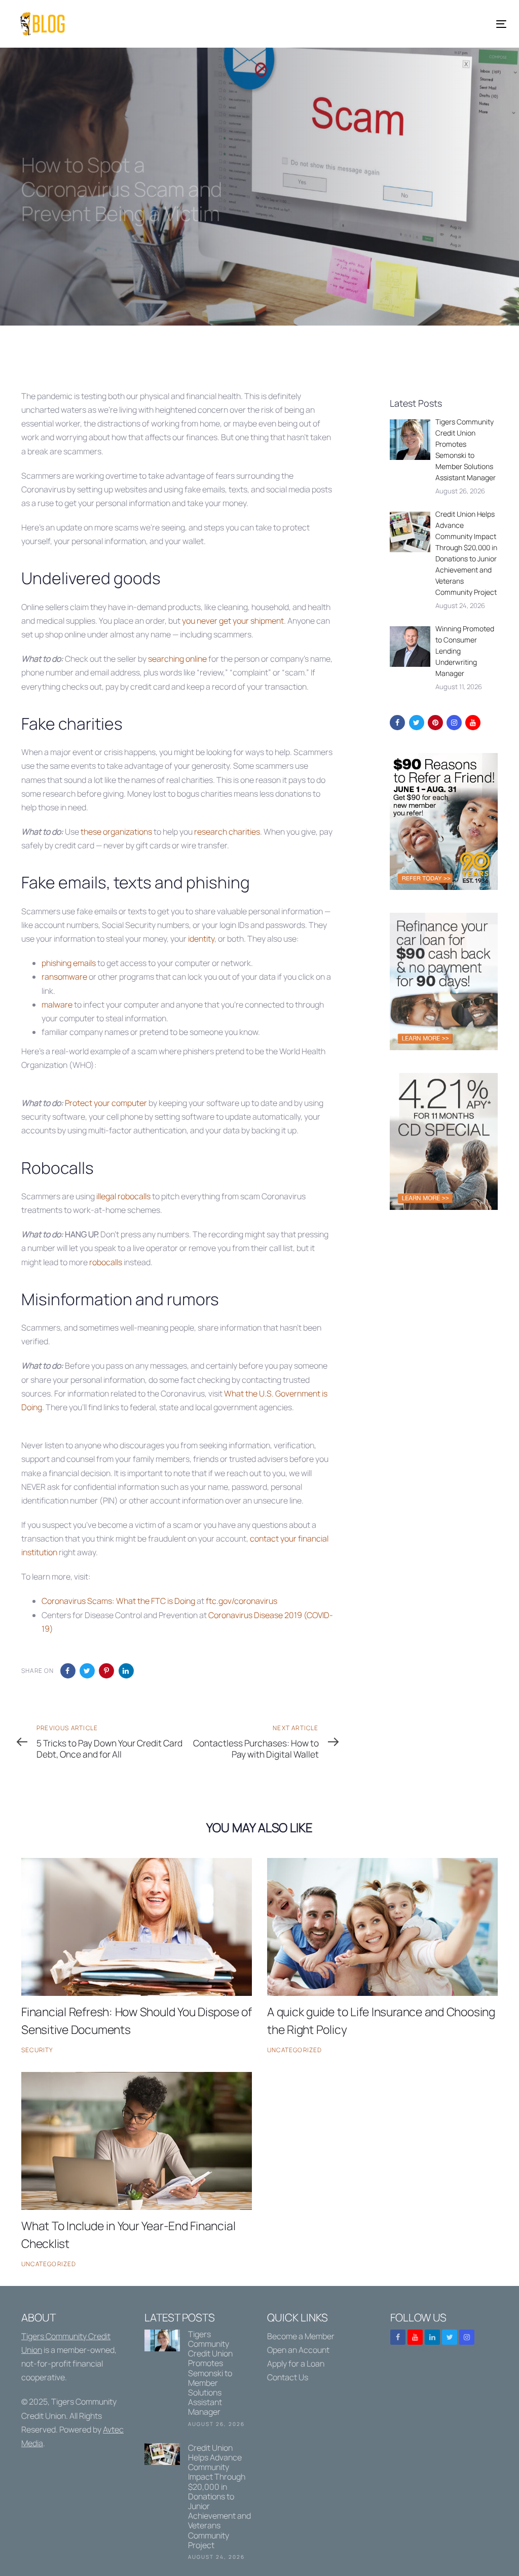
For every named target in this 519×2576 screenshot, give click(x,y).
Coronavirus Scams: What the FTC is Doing (118, 1601)
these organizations (116, 832)
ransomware (64, 977)
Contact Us (288, 2377)
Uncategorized (295, 2050)
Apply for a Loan (296, 2364)
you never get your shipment (233, 621)
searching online (177, 659)
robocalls (106, 1262)
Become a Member (301, 2336)
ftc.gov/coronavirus (242, 1601)
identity (201, 939)
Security (37, 2050)
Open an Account (298, 2350)
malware (57, 1005)
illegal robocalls (123, 1196)
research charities (227, 832)
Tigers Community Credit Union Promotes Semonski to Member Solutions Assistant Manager (198, 2380)
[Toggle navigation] (424, 24)
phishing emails (69, 963)
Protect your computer (106, 1103)
